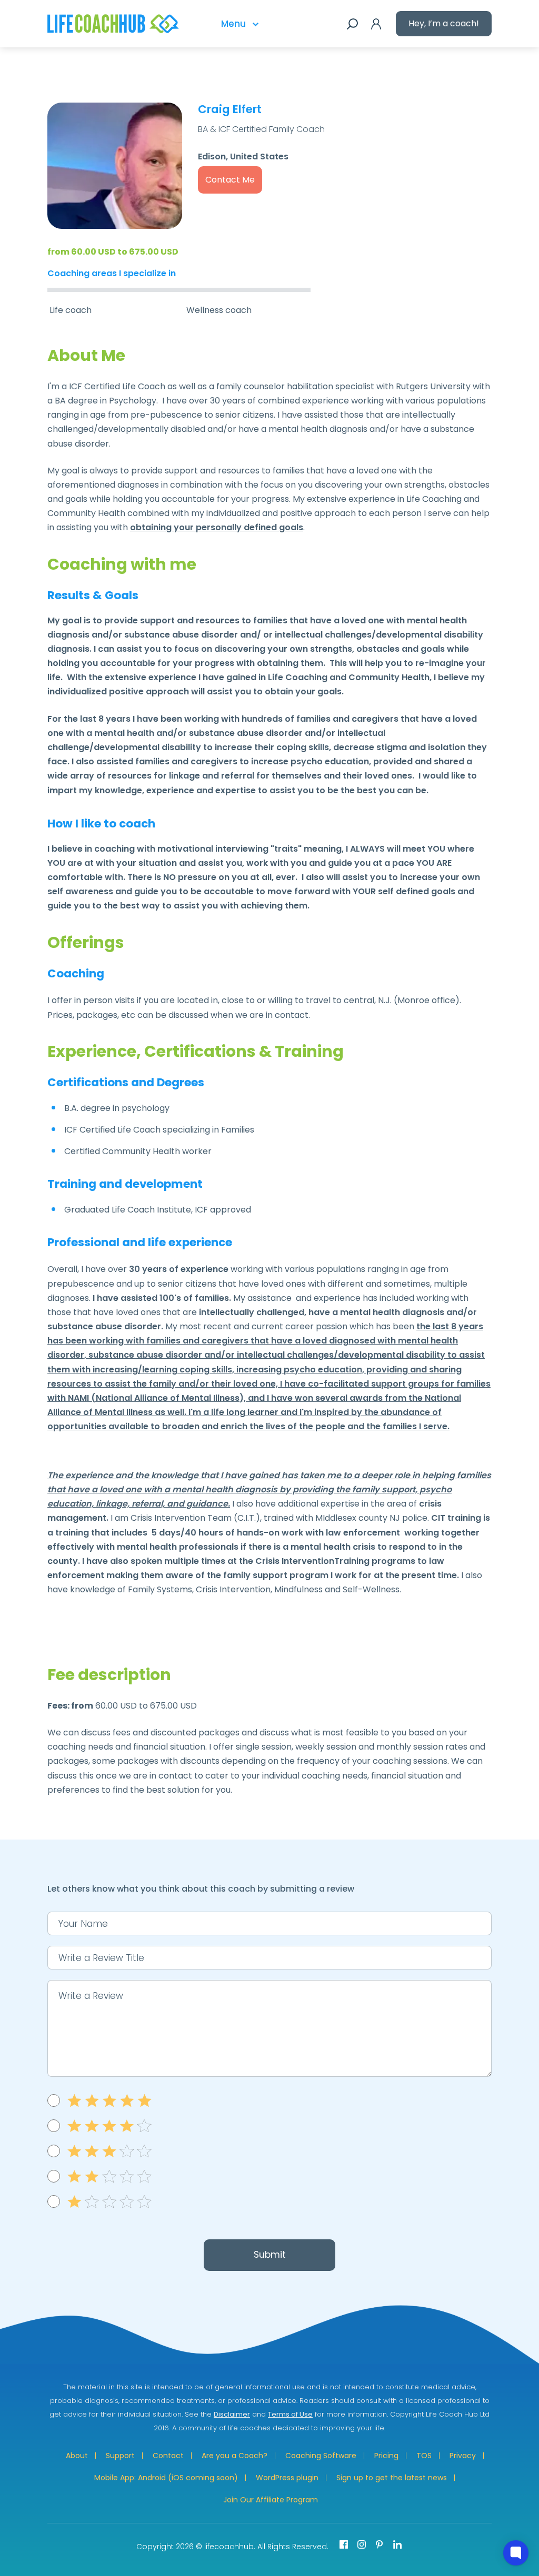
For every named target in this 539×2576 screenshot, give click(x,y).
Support (120, 2456)
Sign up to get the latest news (392, 2478)
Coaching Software (321, 2456)
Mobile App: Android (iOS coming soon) (166, 2478)
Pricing (386, 2456)
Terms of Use (290, 2414)
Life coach (71, 310)
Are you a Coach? (234, 2456)
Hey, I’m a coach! (444, 23)
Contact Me (230, 180)
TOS (424, 2456)
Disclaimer (232, 2414)
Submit (270, 2255)
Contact (168, 2456)
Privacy (463, 2456)
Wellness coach (219, 310)
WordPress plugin (287, 2478)
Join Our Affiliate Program (271, 2500)
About (77, 2456)
